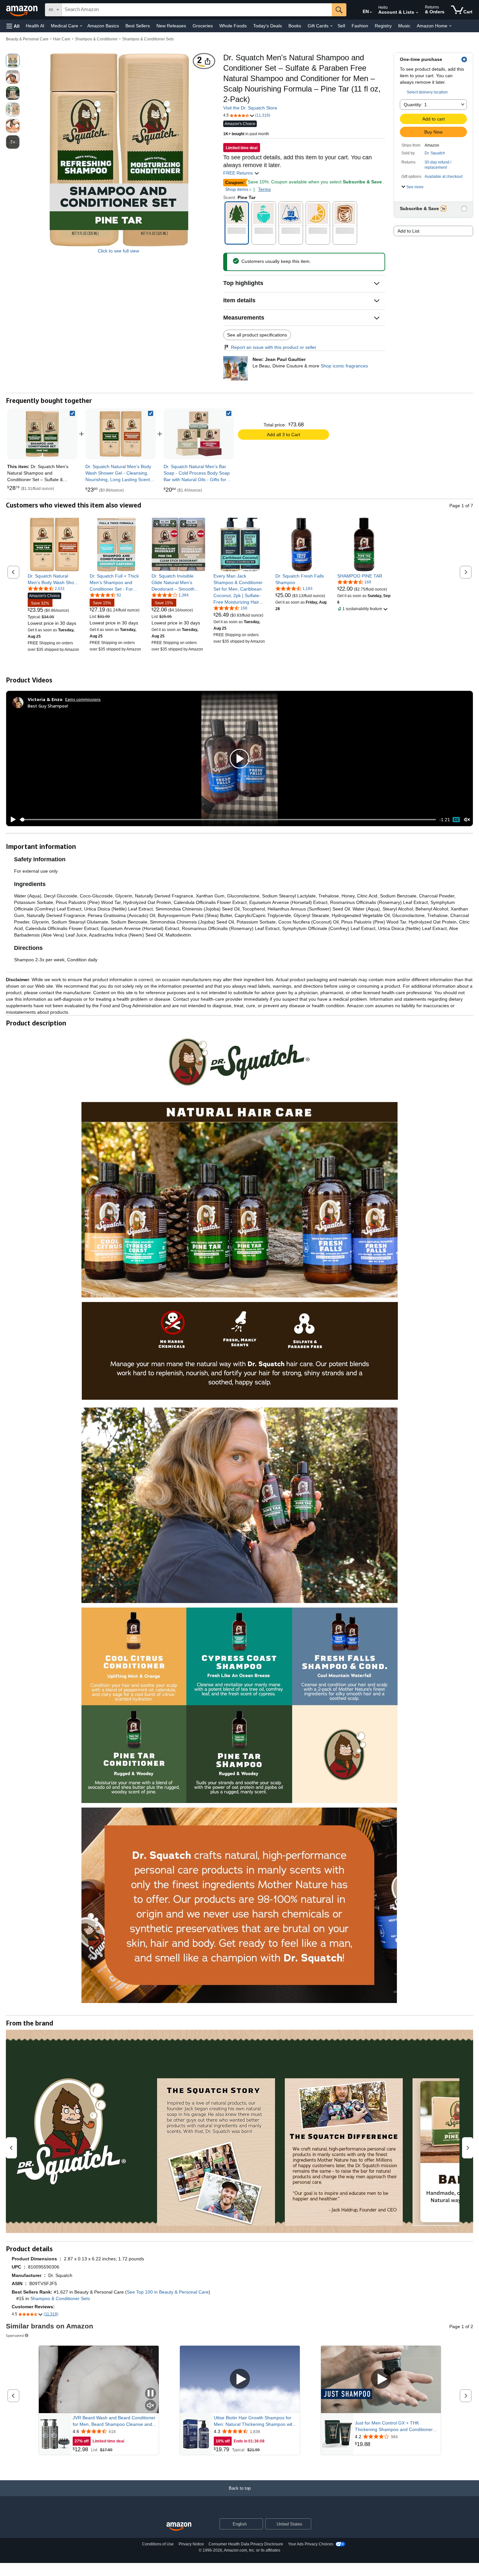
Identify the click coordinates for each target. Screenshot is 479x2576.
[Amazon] (22, 10)
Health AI (35, 26)
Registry (383, 26)
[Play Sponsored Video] (240, 2379)
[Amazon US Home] (179, 2527)
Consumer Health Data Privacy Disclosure (246, 2544)
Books (295, 26)
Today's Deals (268, 26)
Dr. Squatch (435, 153)
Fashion (360, 26)
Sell (341, 26)
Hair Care (62, 39)
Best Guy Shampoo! (48, 706)
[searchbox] (197, 10)
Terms (264, 189)
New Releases (171, 26)
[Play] (11, 820)
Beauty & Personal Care (27, 39)
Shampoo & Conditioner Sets (148, 39)
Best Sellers (138, 26)
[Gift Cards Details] (331, 26)
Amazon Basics (103, 26)
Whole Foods (233, 26)
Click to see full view (118, 251)
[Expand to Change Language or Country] (371, 12)
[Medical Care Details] (81, 26)
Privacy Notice (191, 2544)
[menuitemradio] (456, 820)
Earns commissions (83, 699)
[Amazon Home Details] (450, 26)
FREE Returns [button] (239, 173)
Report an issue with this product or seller (274, 347)
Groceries (203, 26)
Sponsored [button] (15, 2335)
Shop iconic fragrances (344, 366)
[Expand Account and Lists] (417, 13)
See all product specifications (257, 335)
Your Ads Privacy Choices (311, 2544)
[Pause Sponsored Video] (151, 2394)
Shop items (237, 189)
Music (404, 26)
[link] (121, 434)
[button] (13, 26)
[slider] (228, 820)
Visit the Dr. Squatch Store (250, 108)
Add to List (408, 231)
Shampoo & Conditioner (96, 39)
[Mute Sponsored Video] (151, 2406)
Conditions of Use (158, 2544)
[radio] (13, 61)
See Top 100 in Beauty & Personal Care (168, 2292)
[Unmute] (467, 819)
